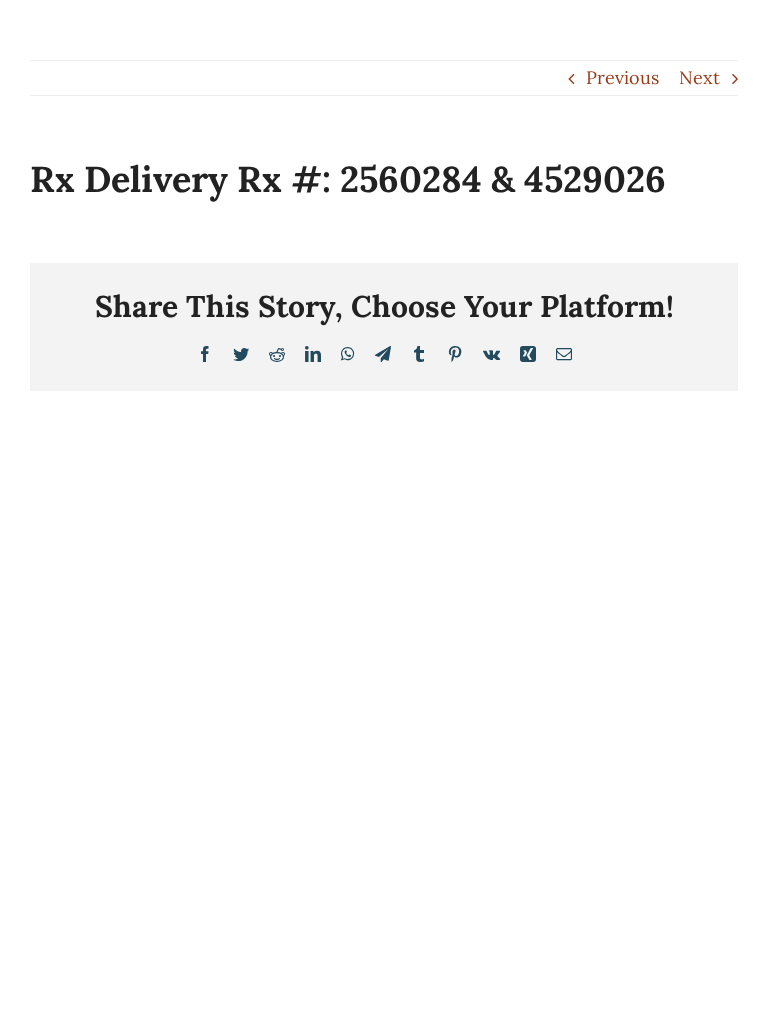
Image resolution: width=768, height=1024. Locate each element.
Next (699, 77)
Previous (622, 77)
